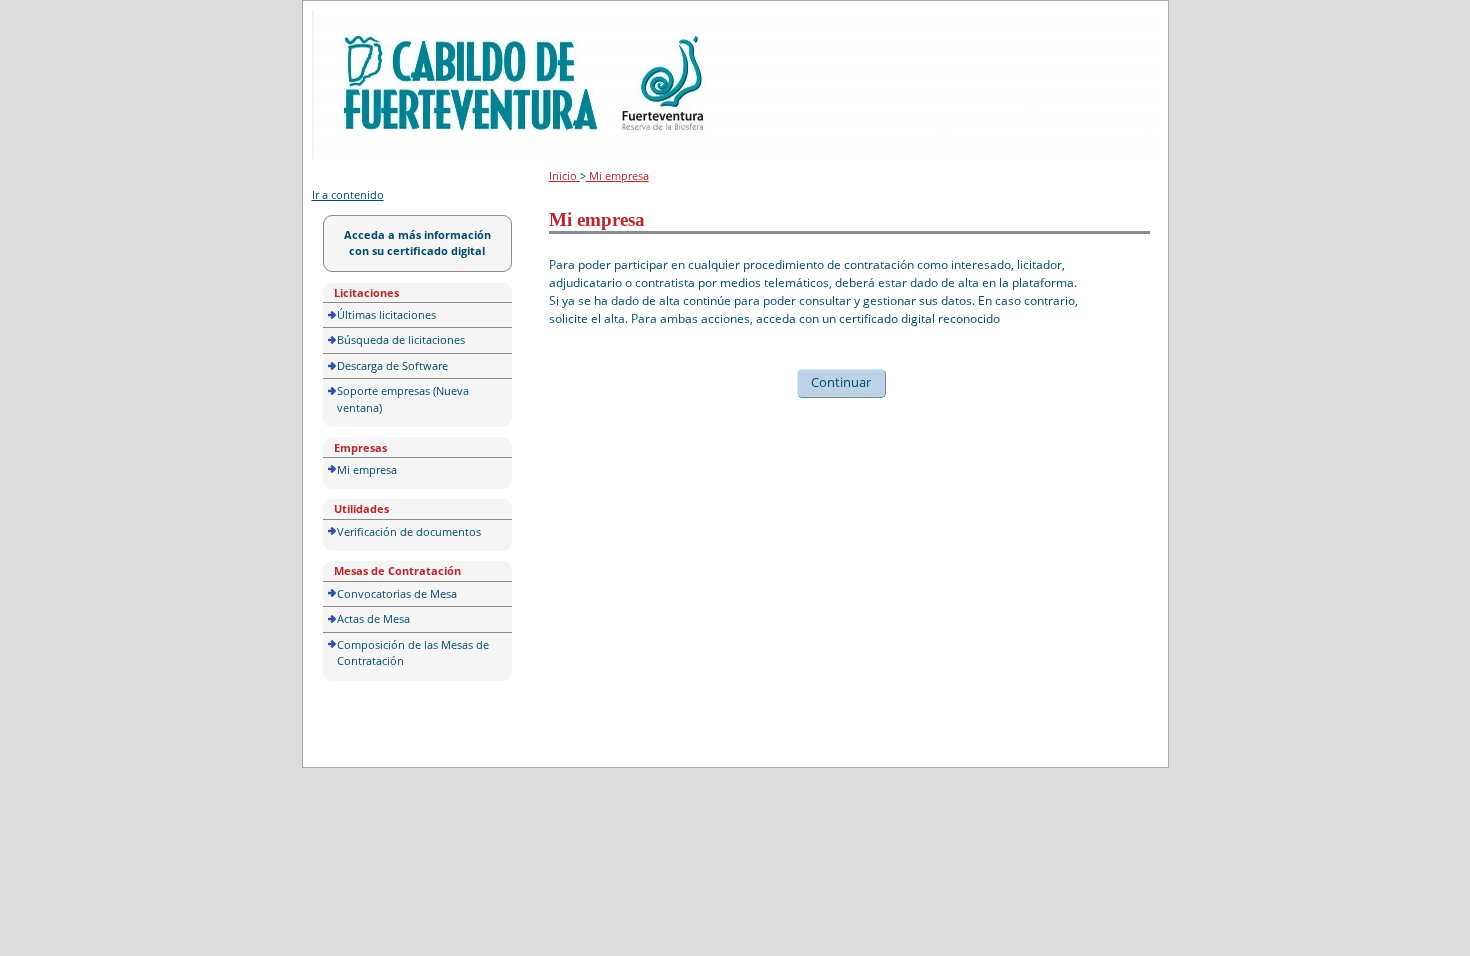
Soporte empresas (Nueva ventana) (403, 399)
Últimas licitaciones (386, 314)
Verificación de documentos (409, 531)
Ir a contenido (348, 194)
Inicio (564, 175)
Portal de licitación (373, 21)
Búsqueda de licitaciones (401, 339)
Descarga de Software (392, 365)
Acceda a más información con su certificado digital (417, 243)
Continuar (841, 382)
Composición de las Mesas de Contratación (413, 653)
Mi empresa (367, 469)
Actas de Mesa (373, 618)
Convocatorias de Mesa (397, 593)
